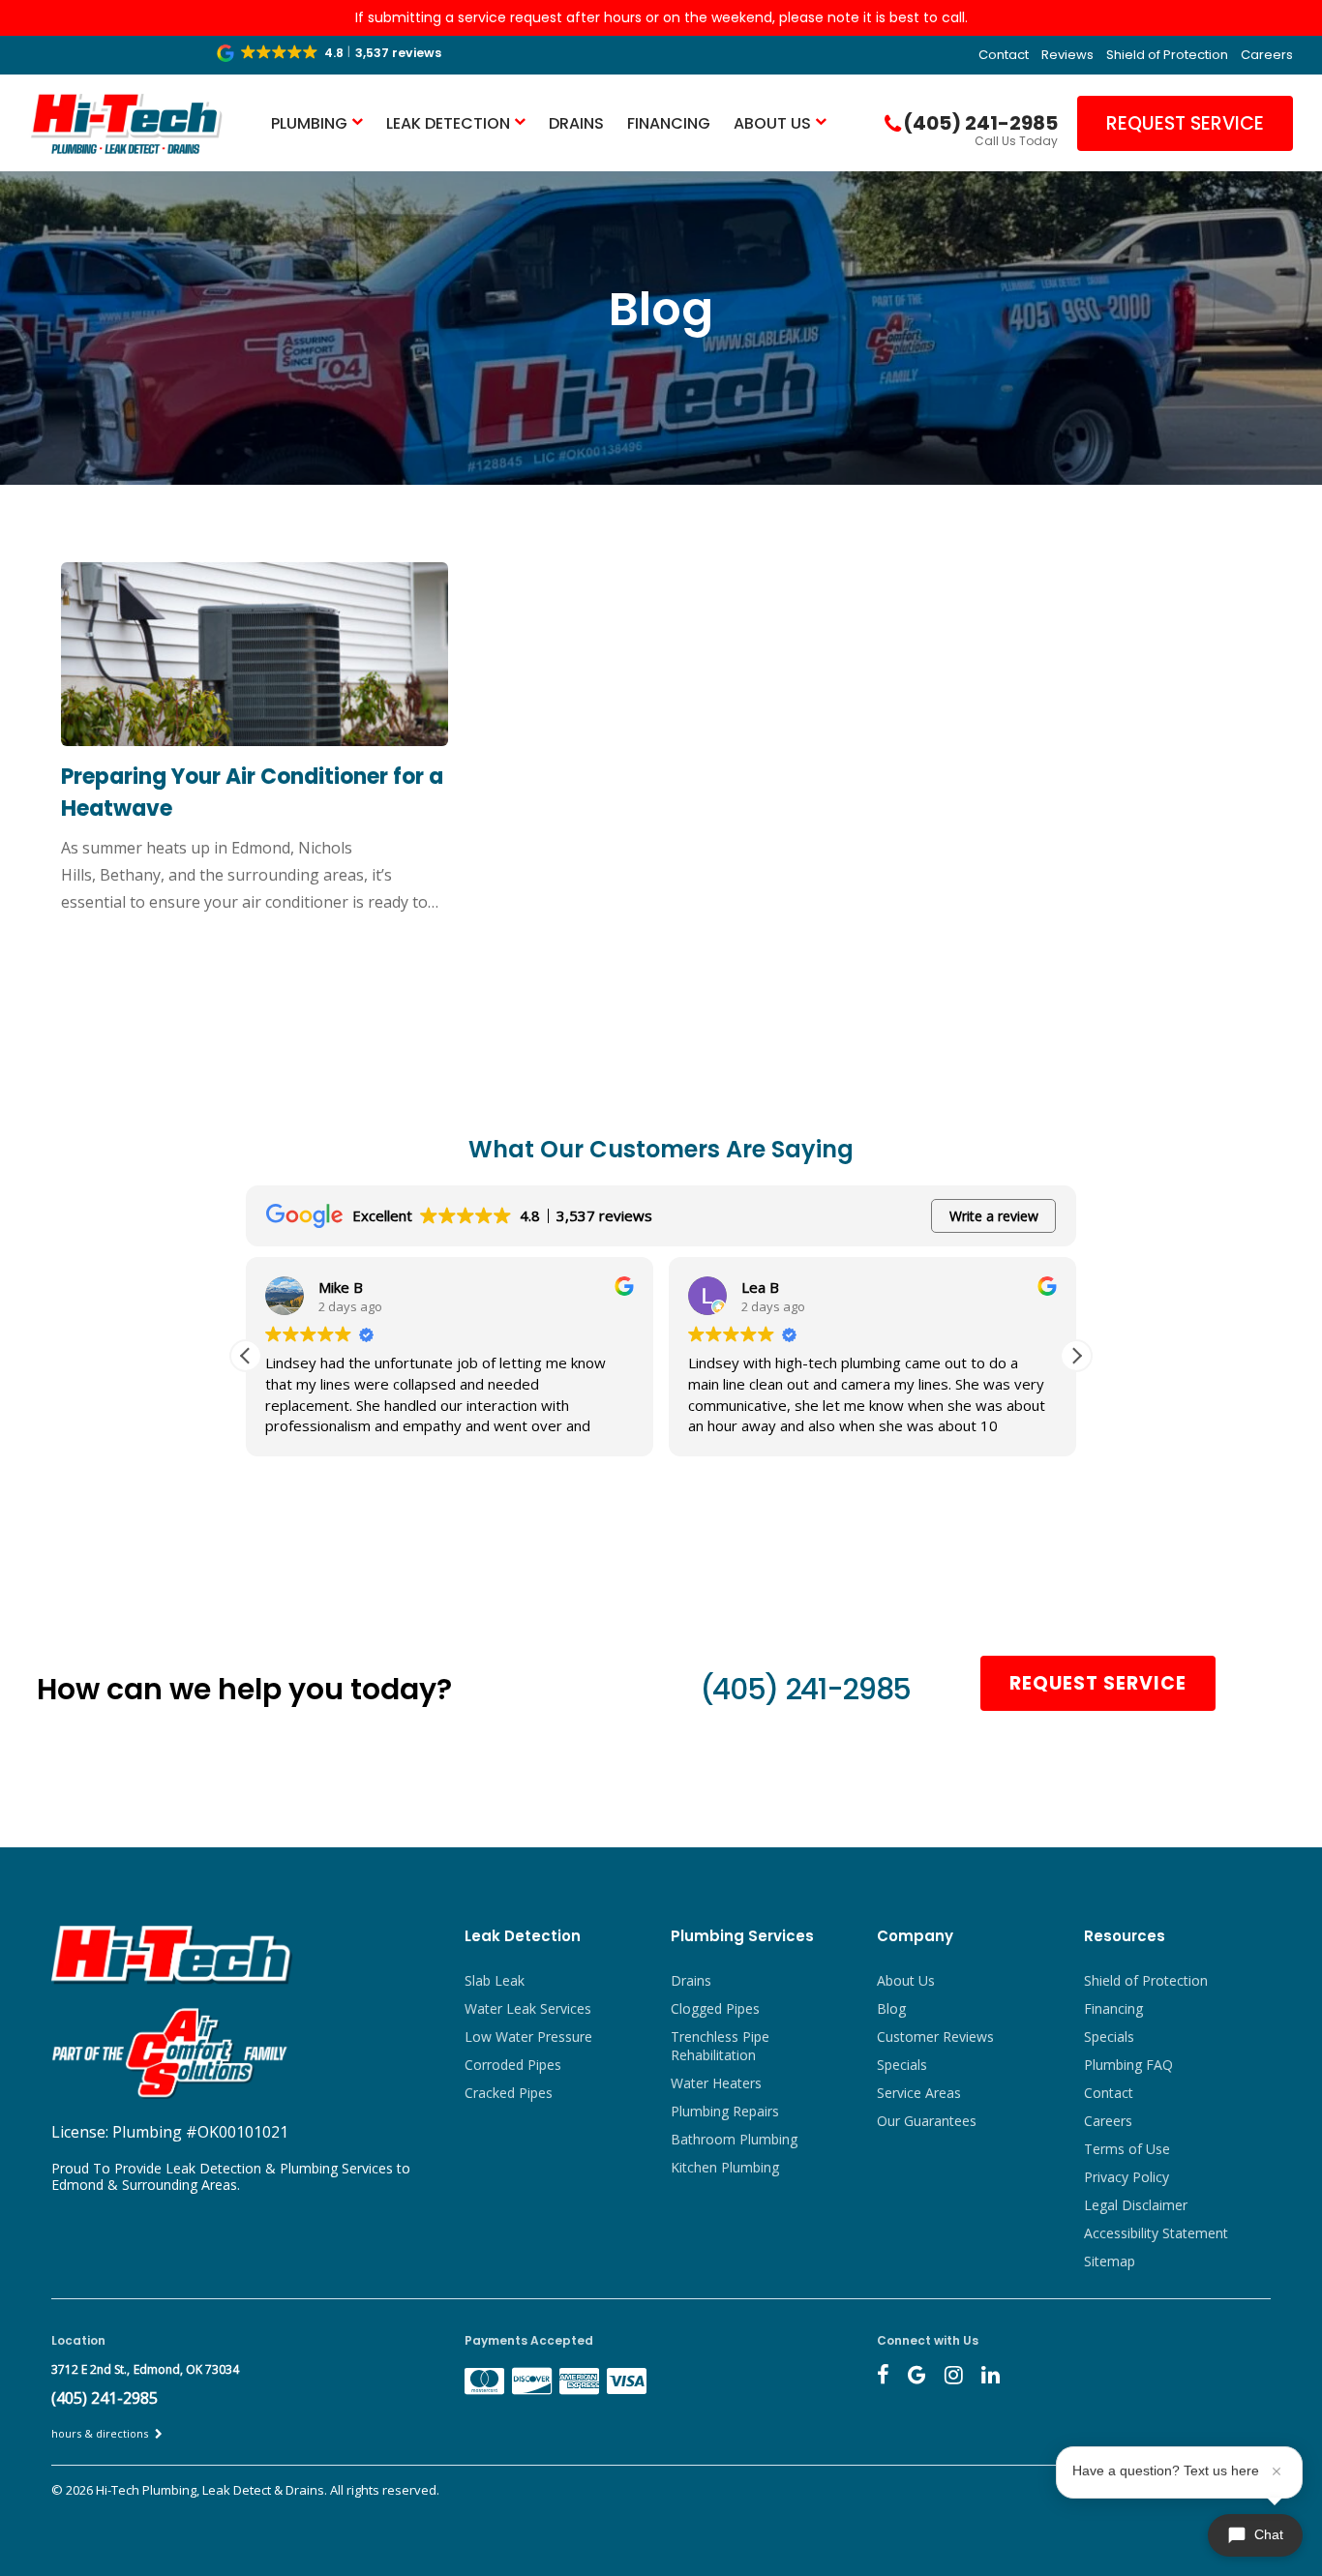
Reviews (1067, 55)
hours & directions (101, 2433)
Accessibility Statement (1156, 2233)
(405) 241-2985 (805, 1689)
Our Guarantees (927, 2121)
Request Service (1185, 123)
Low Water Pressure (528, 2037)
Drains (576, 123)
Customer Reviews (935, 2037)
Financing (669, 123)
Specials (902, 2065)
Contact (1004, 55)
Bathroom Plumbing (734, 2139)
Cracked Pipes (509, 2093)
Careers (1267, 55)
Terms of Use (1127, 2149)
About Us (772, 123)
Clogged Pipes (715, 2008)
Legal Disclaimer (1136, 2205)
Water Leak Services (528, 2008)
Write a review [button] (994, 1216)
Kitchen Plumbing (725, 2167)
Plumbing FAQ (1128, 2065)
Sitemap (1110, 2261)
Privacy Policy (1127, 2177)
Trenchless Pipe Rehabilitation (720, 2046)
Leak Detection (448, 123)
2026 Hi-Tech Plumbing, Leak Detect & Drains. (198, 2490)
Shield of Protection (1167, 55)
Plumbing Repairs (725, 2111)
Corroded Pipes (513, 2065)
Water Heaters (716, 2083)
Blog (891, 2008)
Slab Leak (495, 1980)
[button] (330, 53)
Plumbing (309, 123)
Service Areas (919, 2093)
